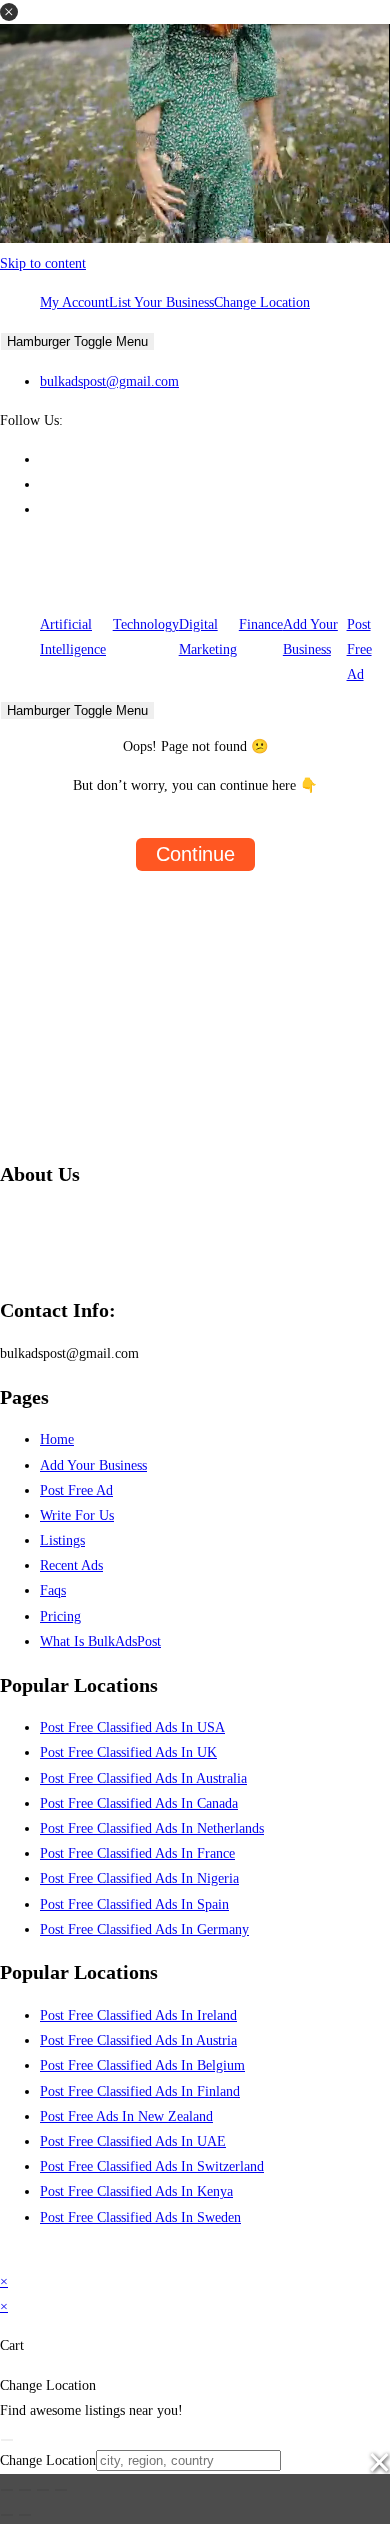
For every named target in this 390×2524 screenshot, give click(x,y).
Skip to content (43, 263)
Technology (146, 624)
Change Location (262, 302)
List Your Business (161, 302)
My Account (74, 302)
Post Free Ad (359, 649)
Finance (261, 624)
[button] (9, 12)
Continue (195, 854)
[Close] (7, 2440)
